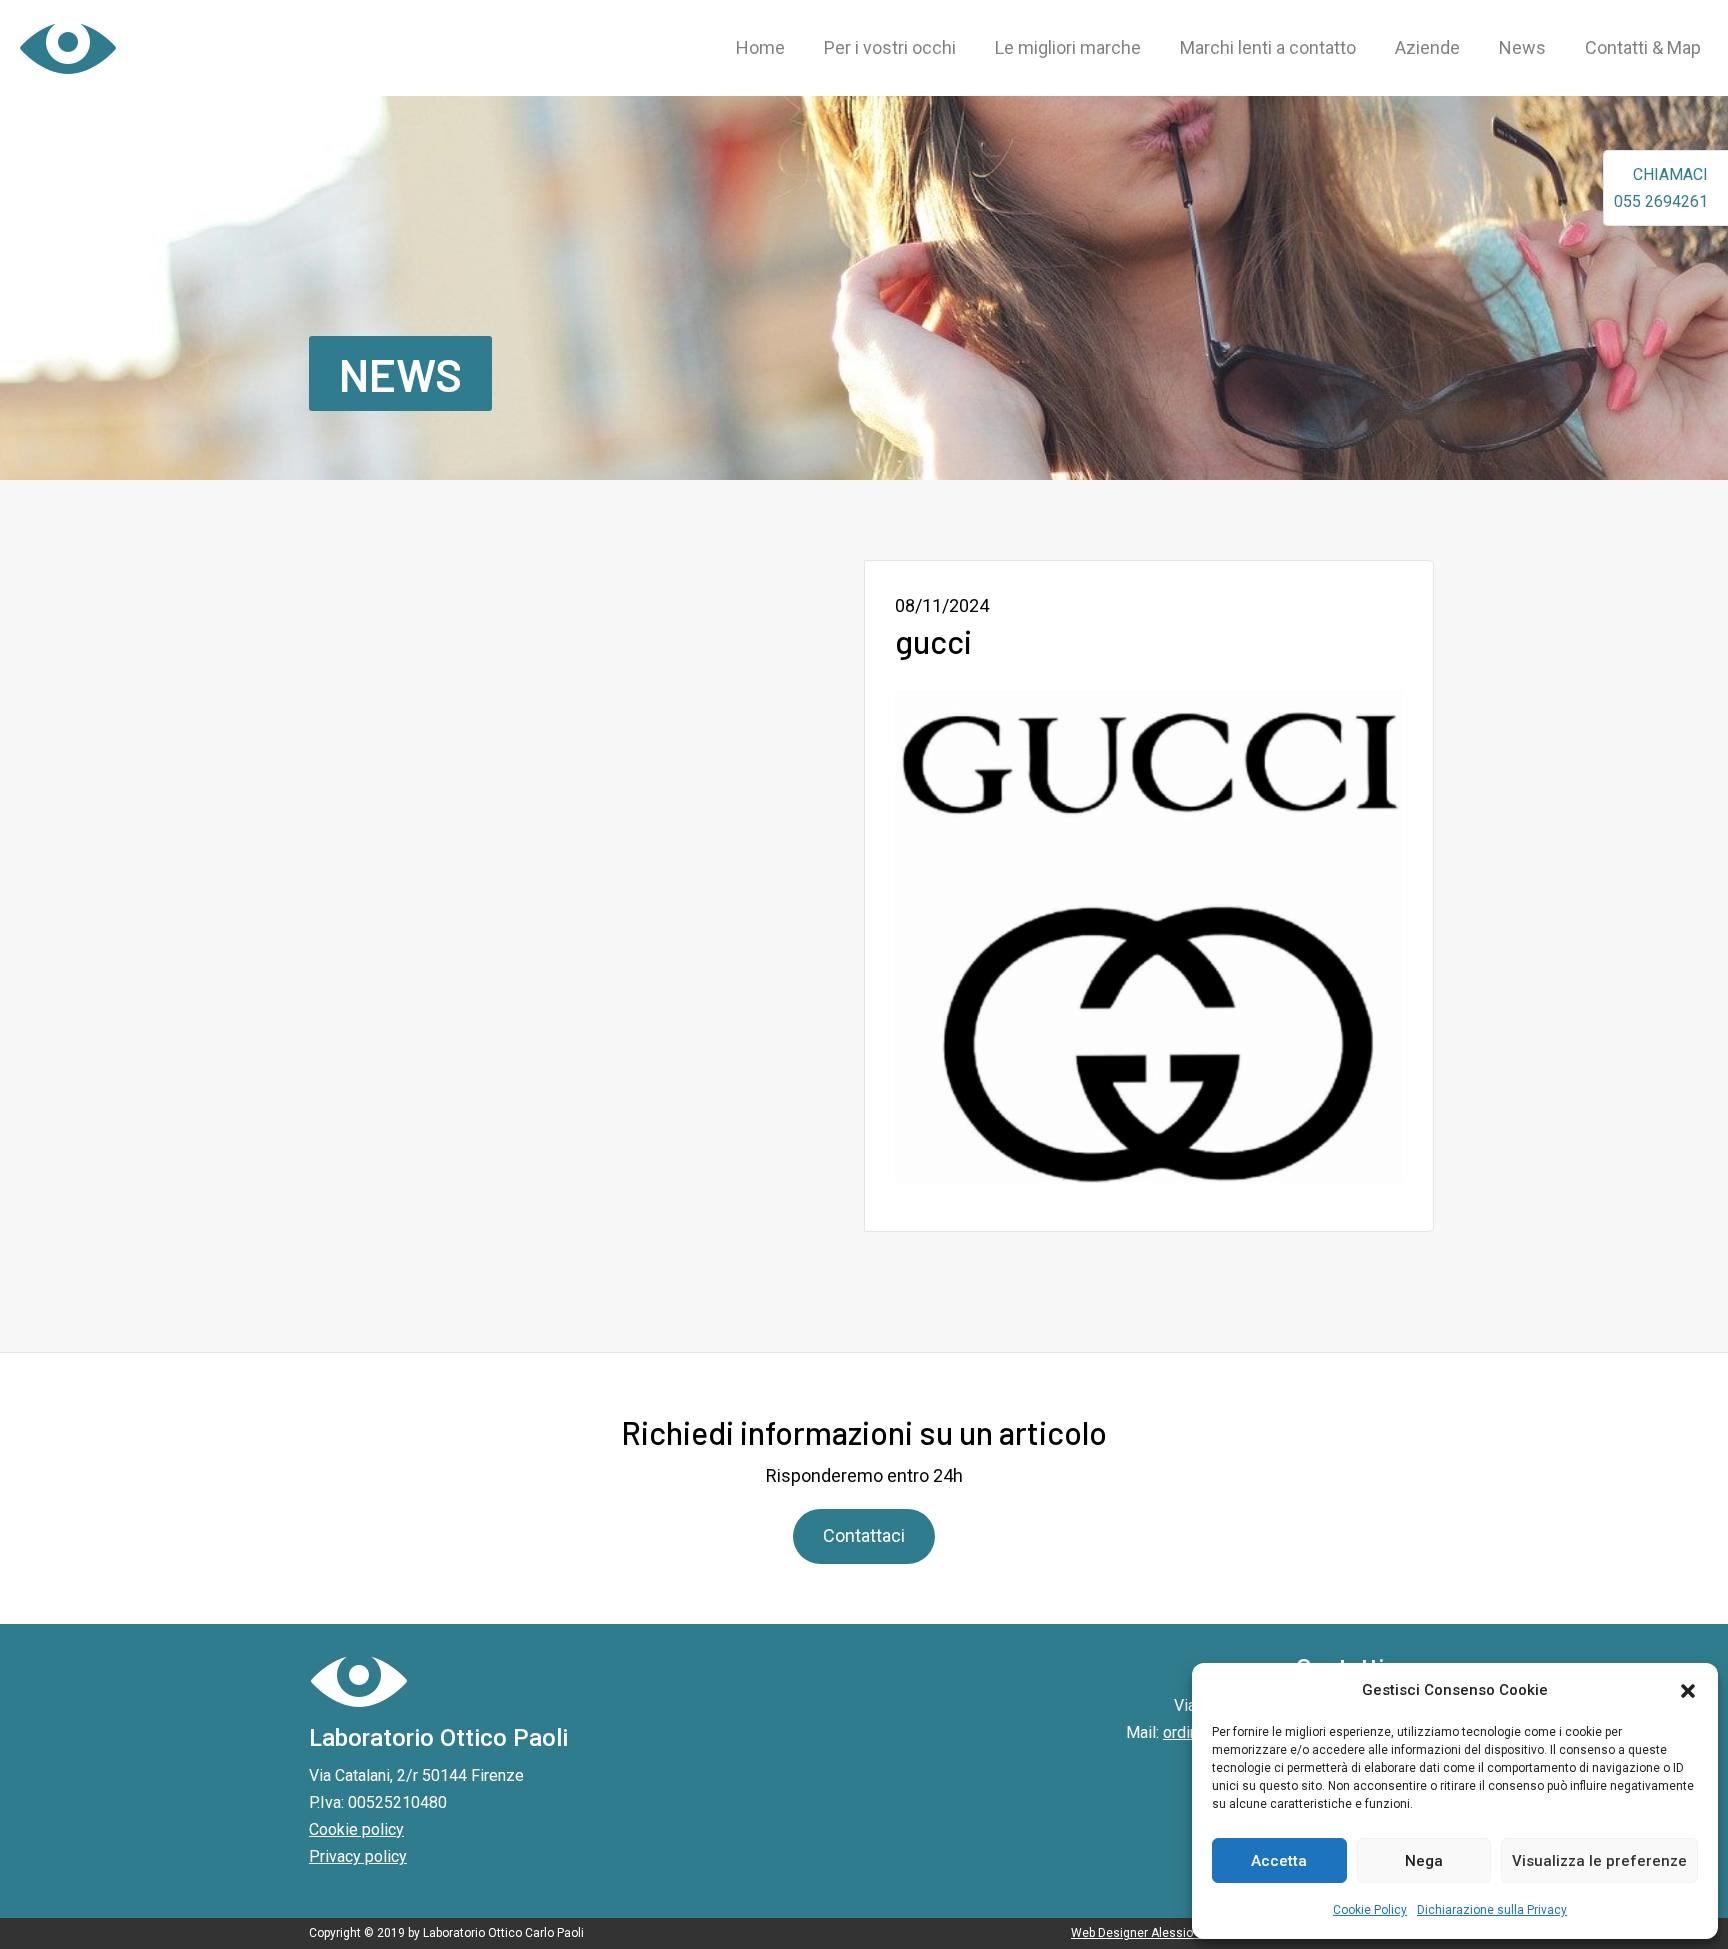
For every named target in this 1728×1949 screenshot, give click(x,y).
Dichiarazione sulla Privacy (1492, 1910)
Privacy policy (358, 1856)
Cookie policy (356, 1829)
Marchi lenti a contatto (1268, 47)
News (1522, 47)
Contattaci (864, 1535)
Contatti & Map (1643, 47)
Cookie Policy (1370, 1910)
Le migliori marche (1068, 47)
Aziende (1427, 47)
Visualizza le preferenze (1599, 1861)
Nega (1424, 1861)
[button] (1688, 1691)
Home (760, 47)
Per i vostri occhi (890, 47)
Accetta (1279, 1861)
